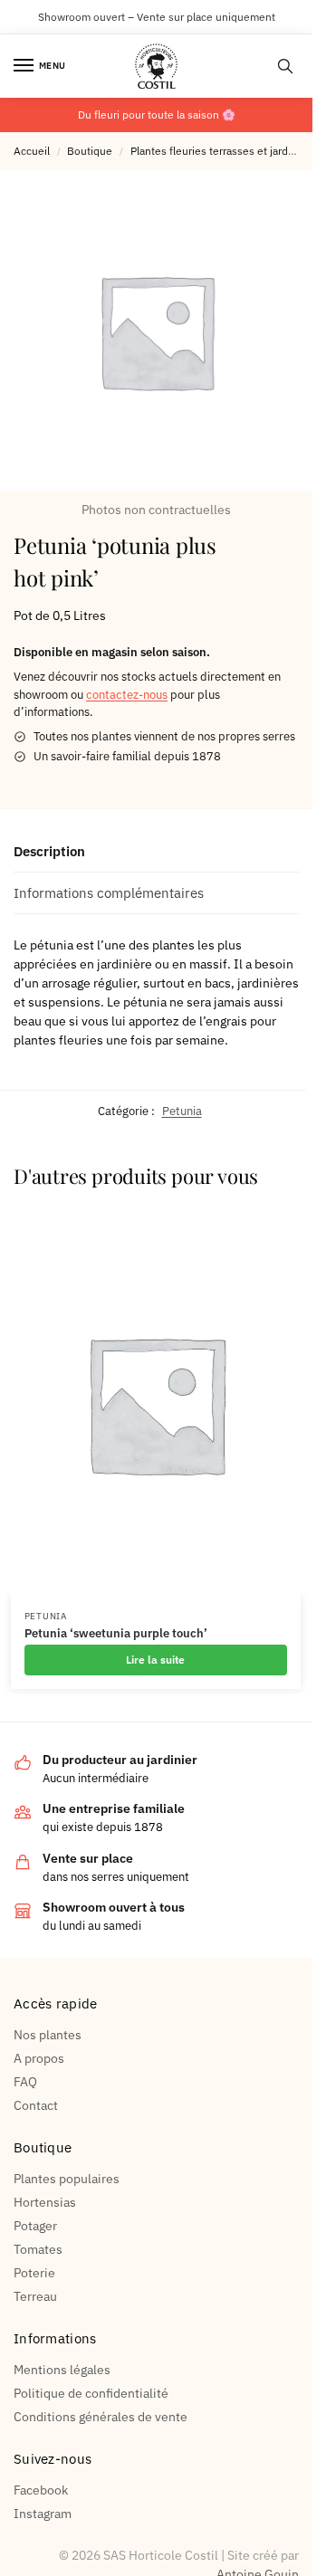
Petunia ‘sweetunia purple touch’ (116, 1634)
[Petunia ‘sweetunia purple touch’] (156, 1403)
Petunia (182, 1111)
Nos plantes (48, 2035)
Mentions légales (62, 2370)
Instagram (43, 2514)
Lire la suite (155, 1660)
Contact (36, 2105)
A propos (39, 2058)
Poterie (34, 2273)
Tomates (38, 2249)
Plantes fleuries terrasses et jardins (216, 151)
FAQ (25, 2082)
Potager (35, 2226)
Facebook (41, 2490)
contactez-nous (127, 695)
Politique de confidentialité (91, 2393)
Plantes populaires (67, 2179)
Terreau (35, 2296)
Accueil (32, 151)
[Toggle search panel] (285, 66)
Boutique (90, 151)
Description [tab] (49, 851)
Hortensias (45, 2202)
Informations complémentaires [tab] (109, 893)
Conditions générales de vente (101, 2417)
